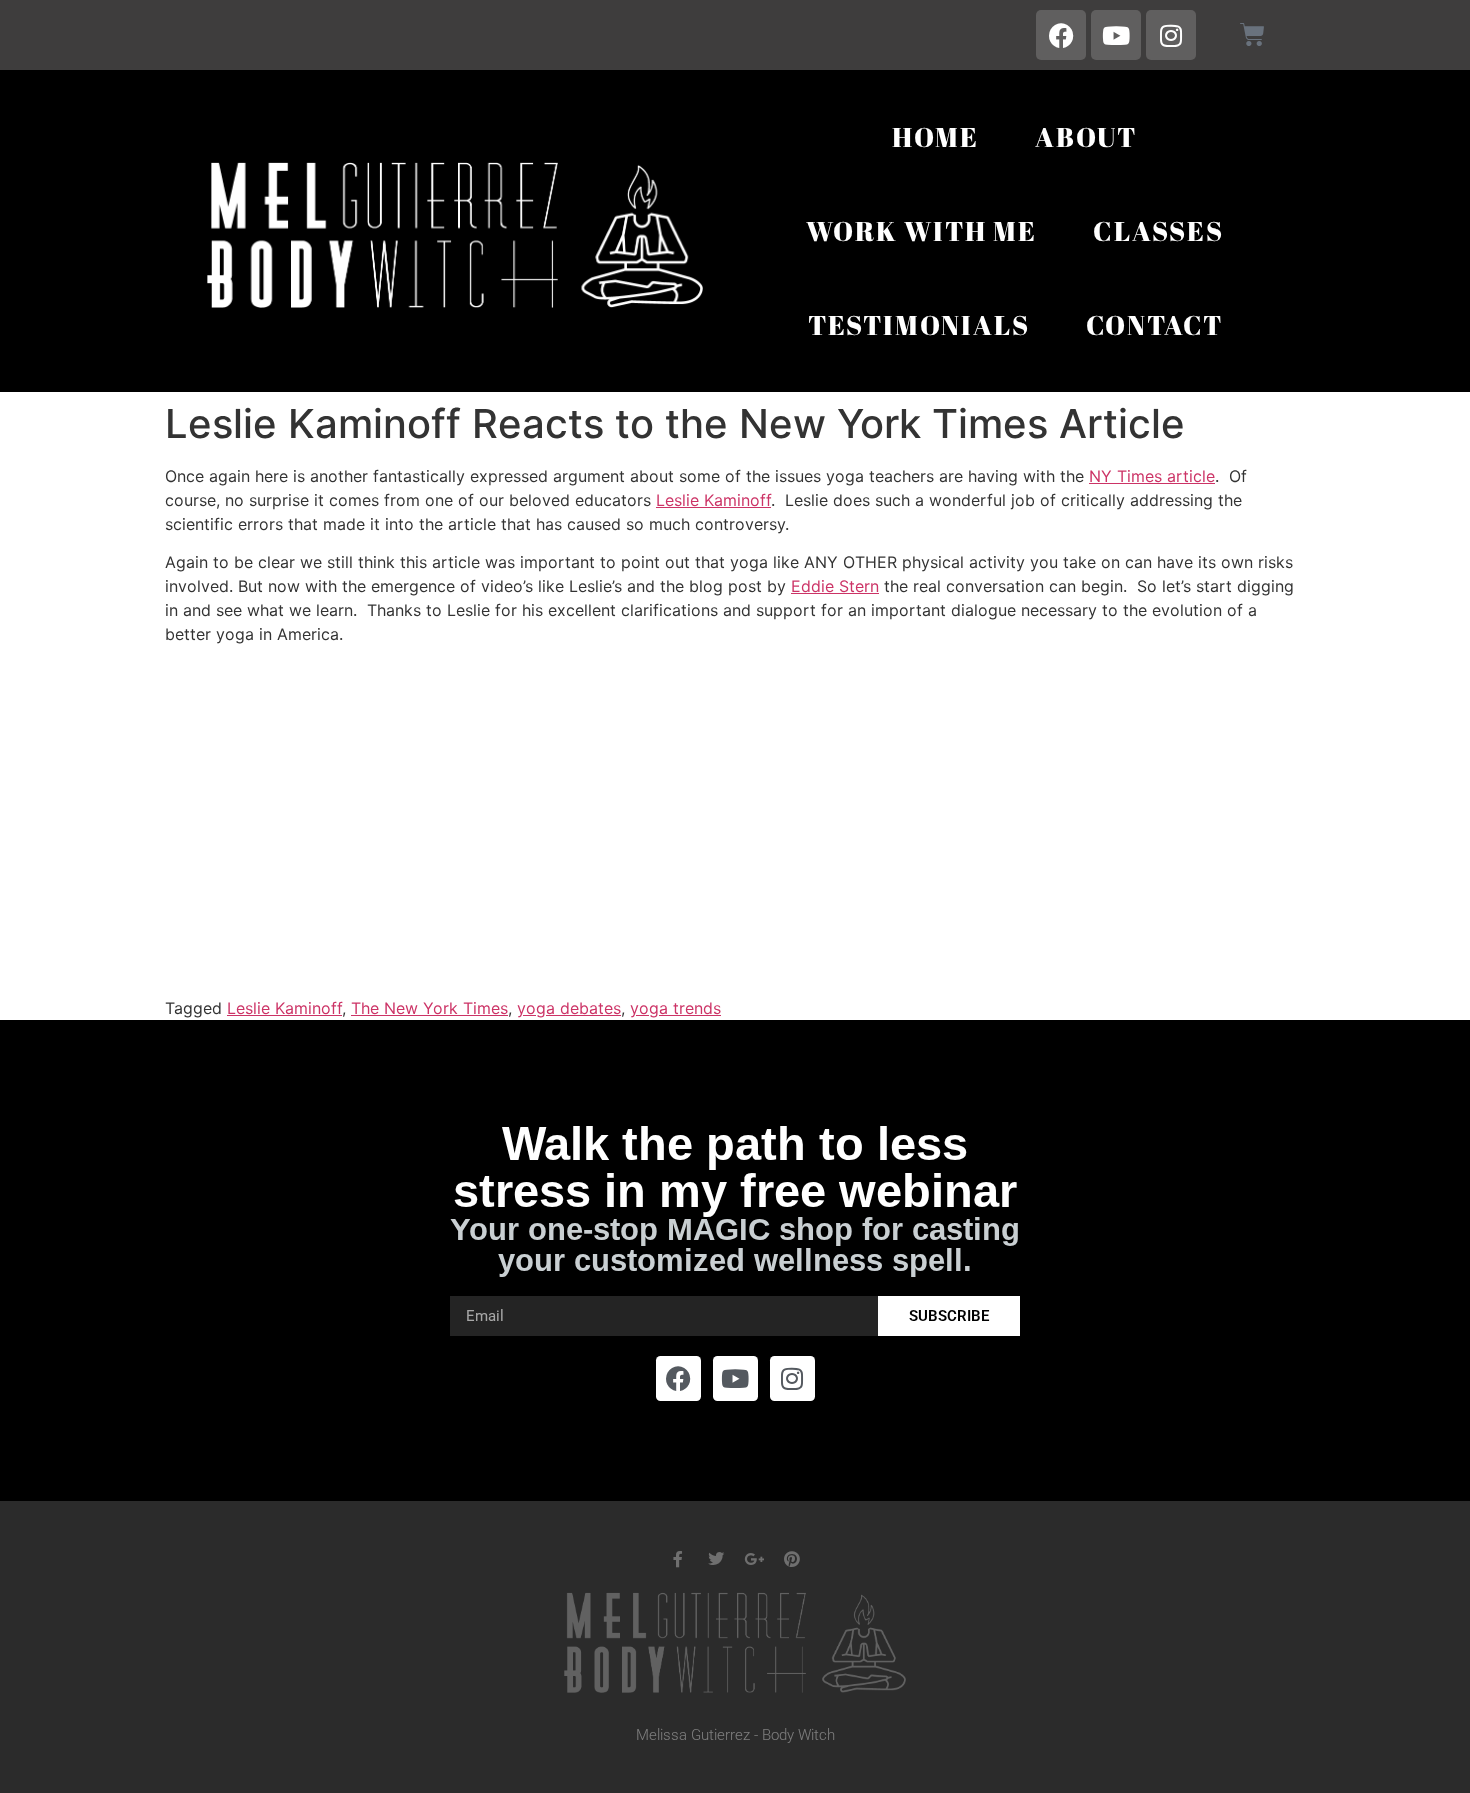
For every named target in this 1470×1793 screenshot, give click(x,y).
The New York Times (429, 1008)
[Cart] (1252, 34)
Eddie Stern (835, 586)
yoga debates (569, 1008)
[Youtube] (1116, 35)
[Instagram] (1171, 35)
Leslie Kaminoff (713, 500)
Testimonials (919, 324)
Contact (1155, 324)
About (1086, 136)
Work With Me (921, 230)
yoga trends (675, 1008)
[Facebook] (1061, 35)
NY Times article (1152, 476)
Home (935, 136)
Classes (1158, 230)
